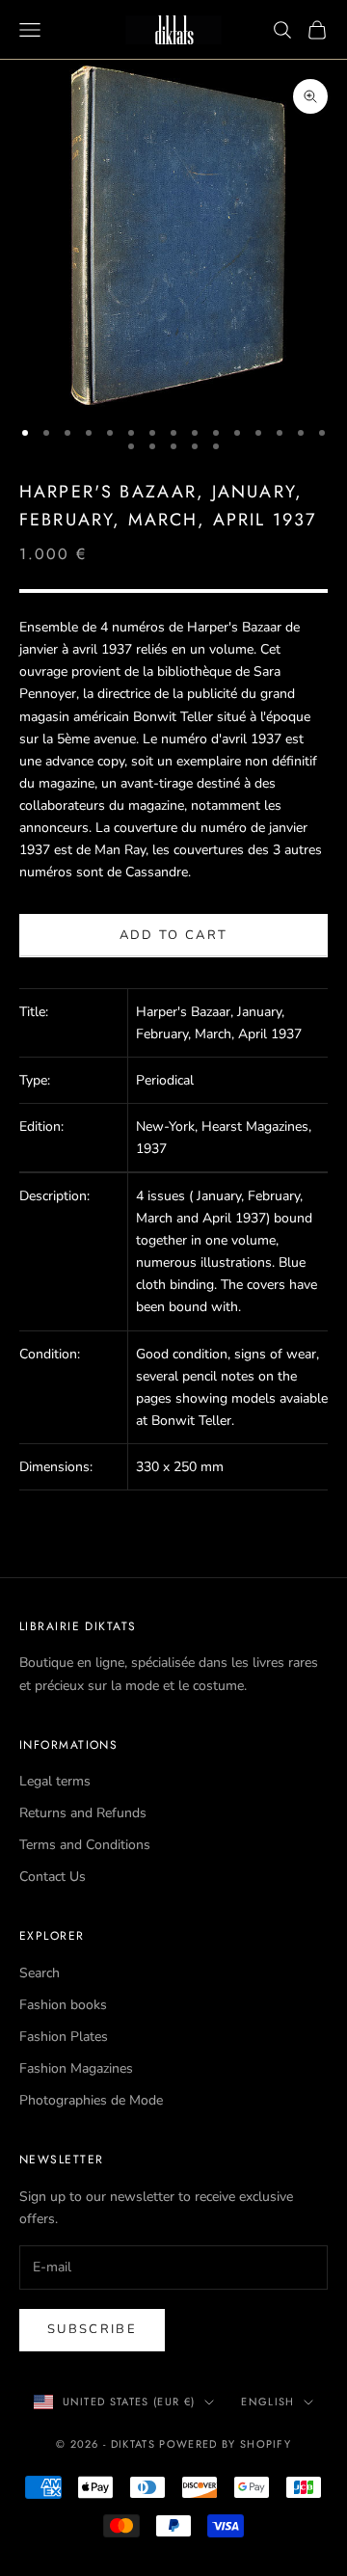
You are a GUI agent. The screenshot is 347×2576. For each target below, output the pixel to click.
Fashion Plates (64, 2037)
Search (40, 1973)
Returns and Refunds (83, 1813)
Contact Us (53, 1877)
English (267, 2402)
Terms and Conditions (85, 1845)
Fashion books (63, 2005)
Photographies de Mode (91, 2100)
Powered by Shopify (225, 2444)
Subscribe (92, 2329)
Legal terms (55, 1781)
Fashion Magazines (76, 2068)
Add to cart (174, 935)
